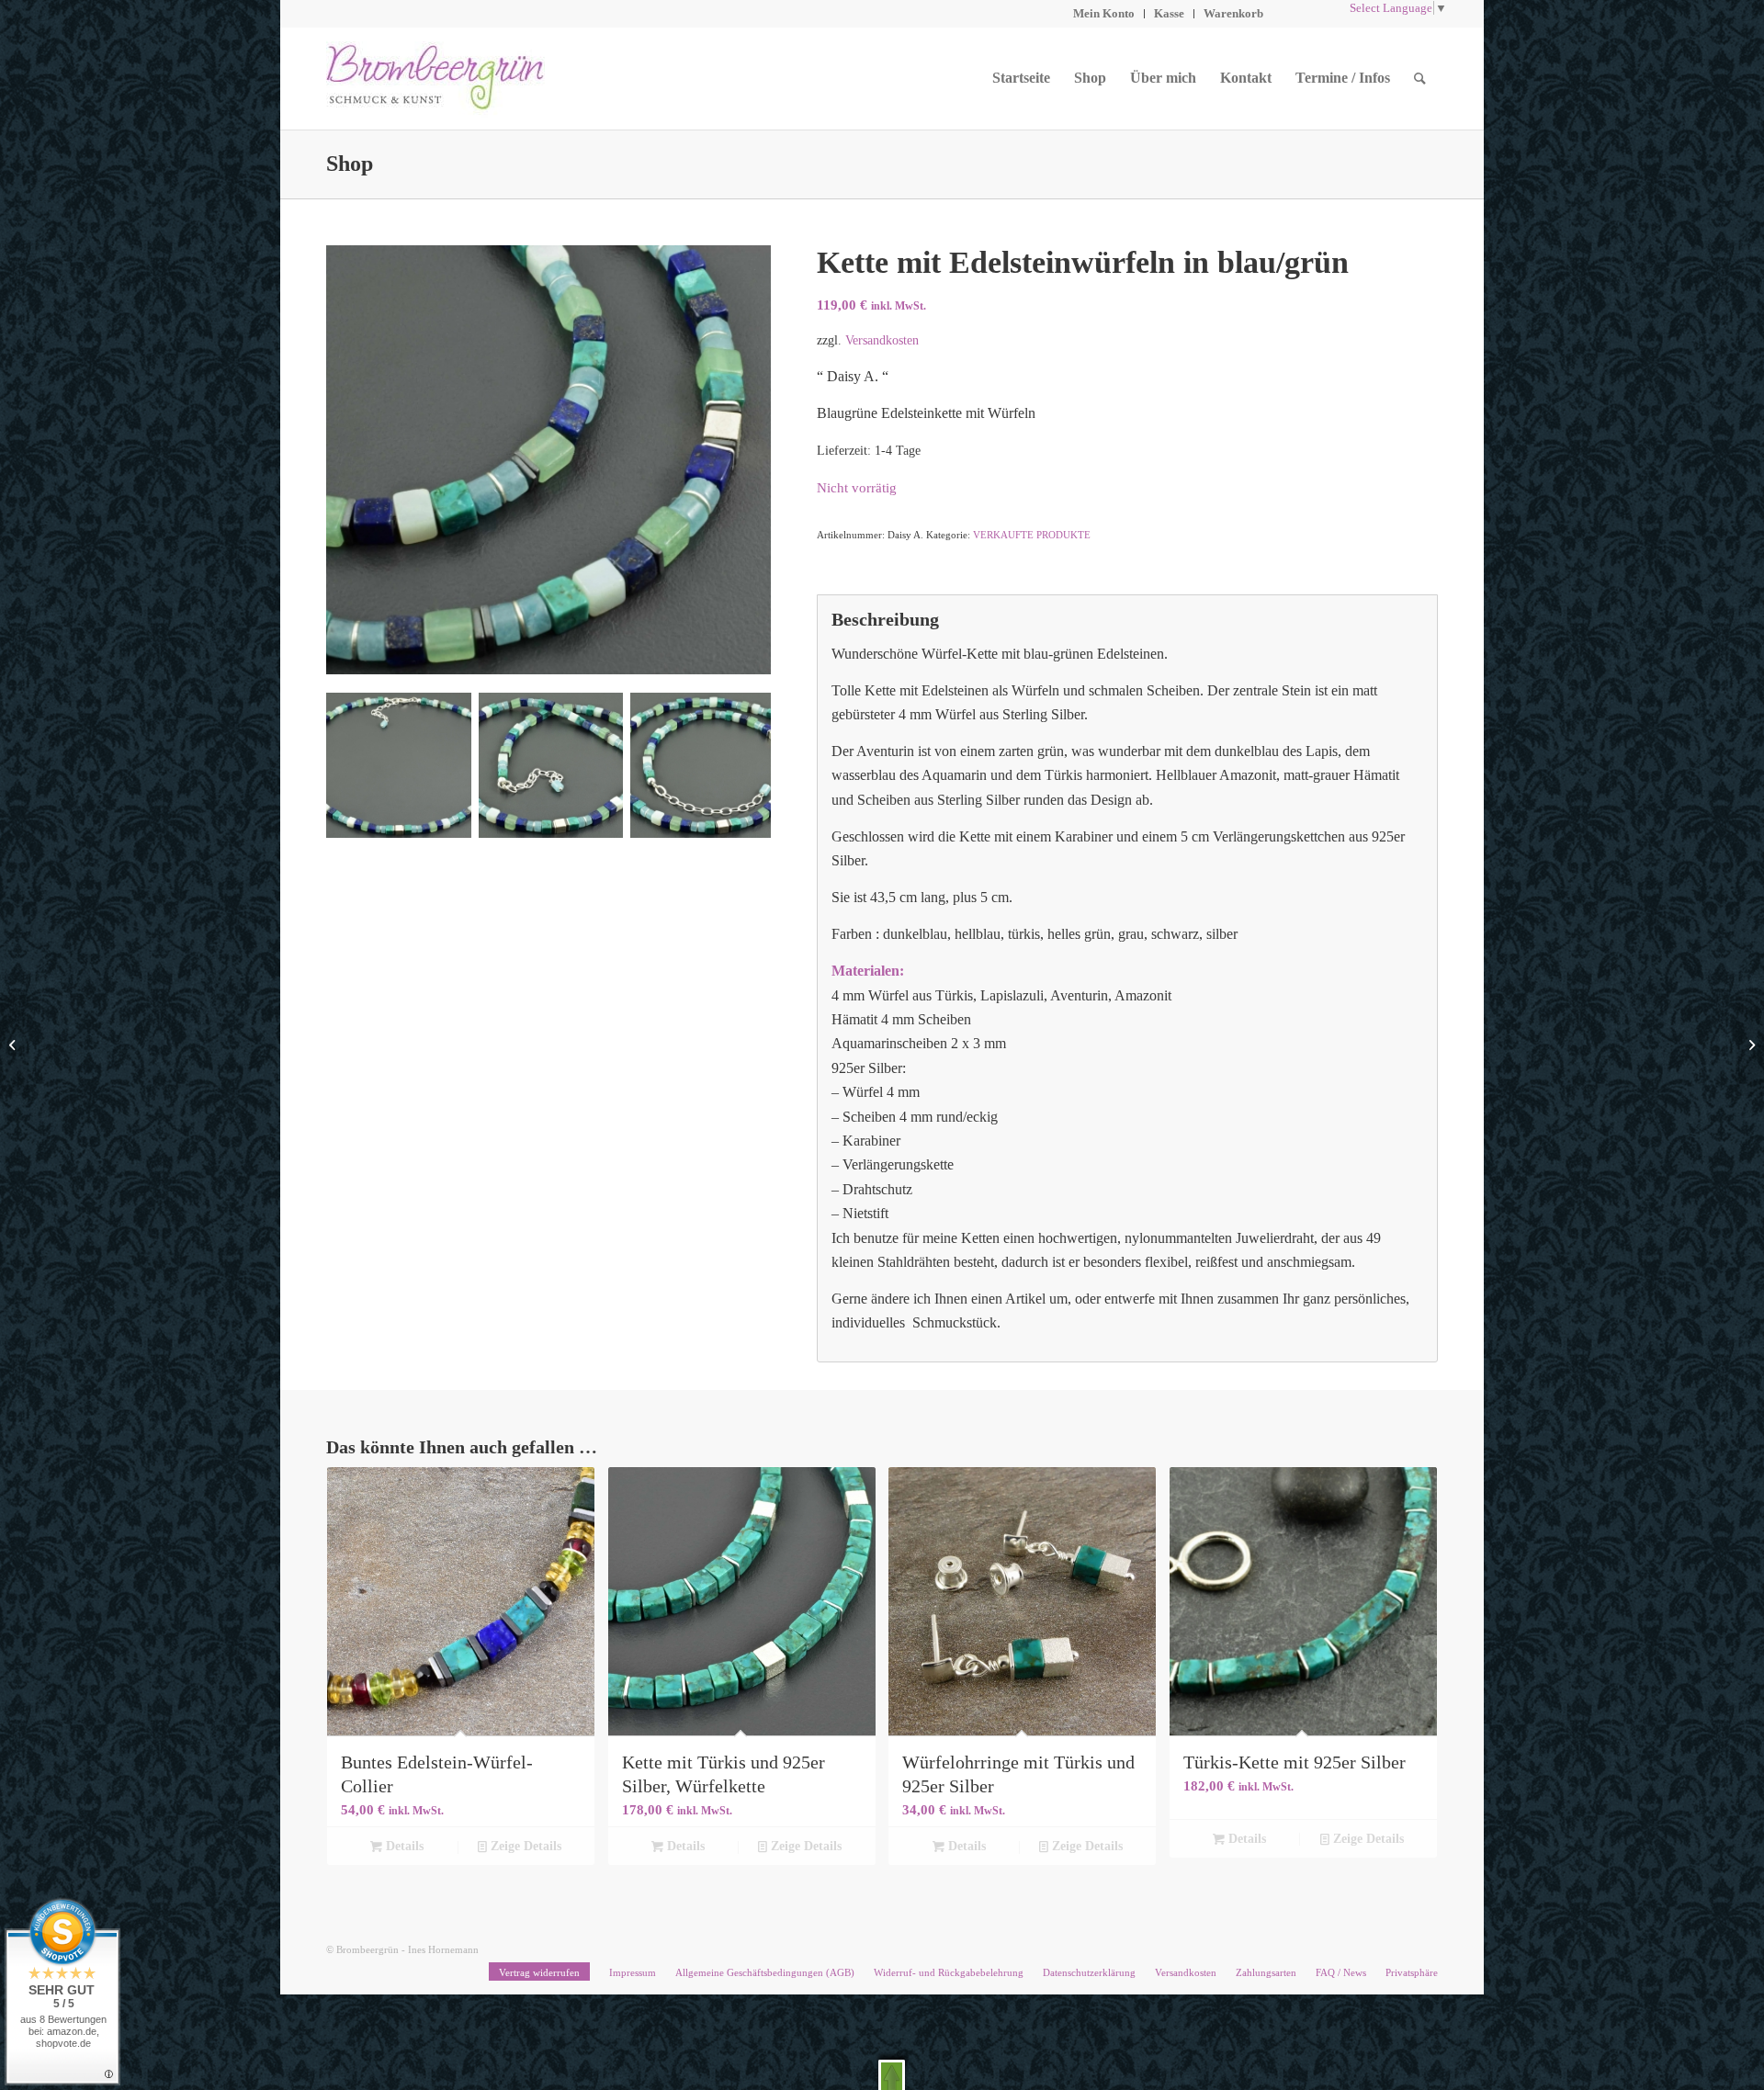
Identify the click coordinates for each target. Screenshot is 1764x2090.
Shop (350, 164)
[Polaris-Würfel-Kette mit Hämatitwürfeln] (14, 1045)
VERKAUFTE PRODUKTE (1032, 535)
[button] (892, 2075)
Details (403, 1846)
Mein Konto (1104, 13)
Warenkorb (1233, 13)
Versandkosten (882, 340)
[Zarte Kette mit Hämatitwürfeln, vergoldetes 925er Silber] (1750, 1045)
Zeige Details (524, 1846)
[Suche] (1420, 78)
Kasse (1169, 13)
